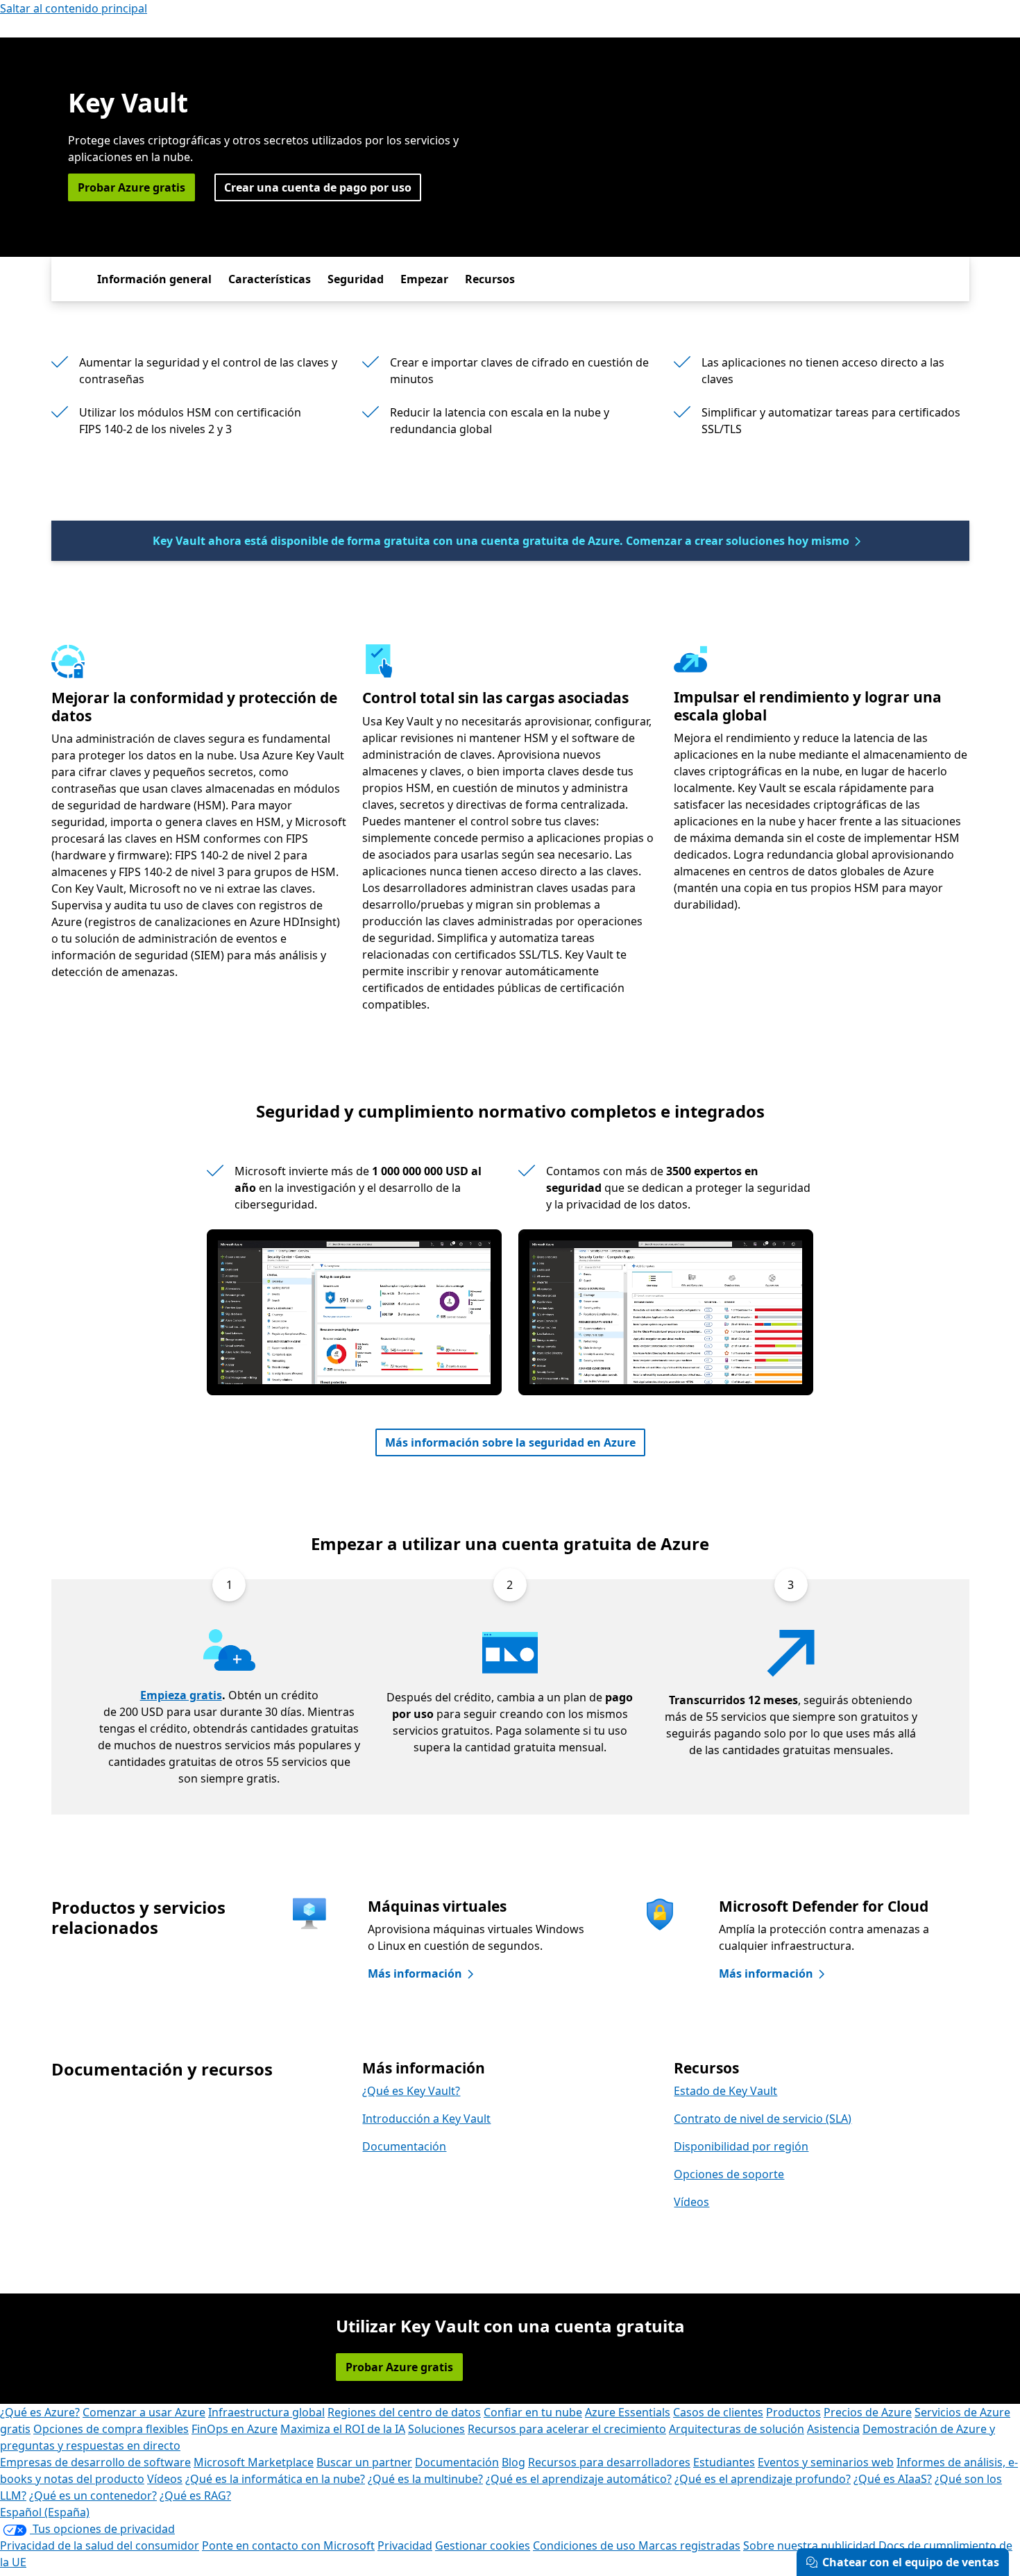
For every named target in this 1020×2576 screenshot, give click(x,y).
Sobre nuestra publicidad (809, 2545)
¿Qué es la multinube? (425, 2479)
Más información (415, 1973)
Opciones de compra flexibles (111, 2429)
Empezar (424, 279)
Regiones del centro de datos (404, 2412)
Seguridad (356, 279)
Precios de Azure (868, 2412)
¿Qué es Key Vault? (411, 2091)
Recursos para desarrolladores (609, 2462)
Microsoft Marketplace (254, 2462)
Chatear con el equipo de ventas (911, 2562)
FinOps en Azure (235, 2429)
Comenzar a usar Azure (144, 2412)
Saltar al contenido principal (74, 8)
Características (270, 279)
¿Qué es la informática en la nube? (275, 2479)
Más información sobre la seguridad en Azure (510, 1442)
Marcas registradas (689, 2545)
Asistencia (833, 2429)
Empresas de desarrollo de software (95, 2462)
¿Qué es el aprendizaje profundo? (763, 2479)
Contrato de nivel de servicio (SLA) (763, 2119)
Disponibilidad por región (741, 2146)
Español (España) (45, 2512)
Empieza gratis (181, 1695)
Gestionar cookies (483, 2545)
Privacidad (405, 2545)
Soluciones (436, 2429)
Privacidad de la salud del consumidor (100, 2545)
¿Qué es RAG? (195, 2495)
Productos (793, 2412)
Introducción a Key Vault (426, 2119)
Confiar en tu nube (533, 2412)
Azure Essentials (628, 2412)
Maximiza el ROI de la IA (343, 2429)
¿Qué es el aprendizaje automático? (579, 2479)
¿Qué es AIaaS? (893, 2479)
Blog (513, 2462)
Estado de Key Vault (725, 2091)
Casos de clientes (718, 2412)
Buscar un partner (364, 2462)
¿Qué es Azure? (40, 2412)
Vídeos (691, 2202)
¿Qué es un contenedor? (93, 2495)
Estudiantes (724, 2462)
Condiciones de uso (586, 2545)
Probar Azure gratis (131, 187)
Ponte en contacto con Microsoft (288, 2545)
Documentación (404, 2146)
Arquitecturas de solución (737, 2429)
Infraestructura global (266, 2412)
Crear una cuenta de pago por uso (318, 187)
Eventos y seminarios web (826, 2462)
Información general (154, 279)
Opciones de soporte (729, 2174)
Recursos (490, 279)
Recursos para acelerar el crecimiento (567, 2429)
